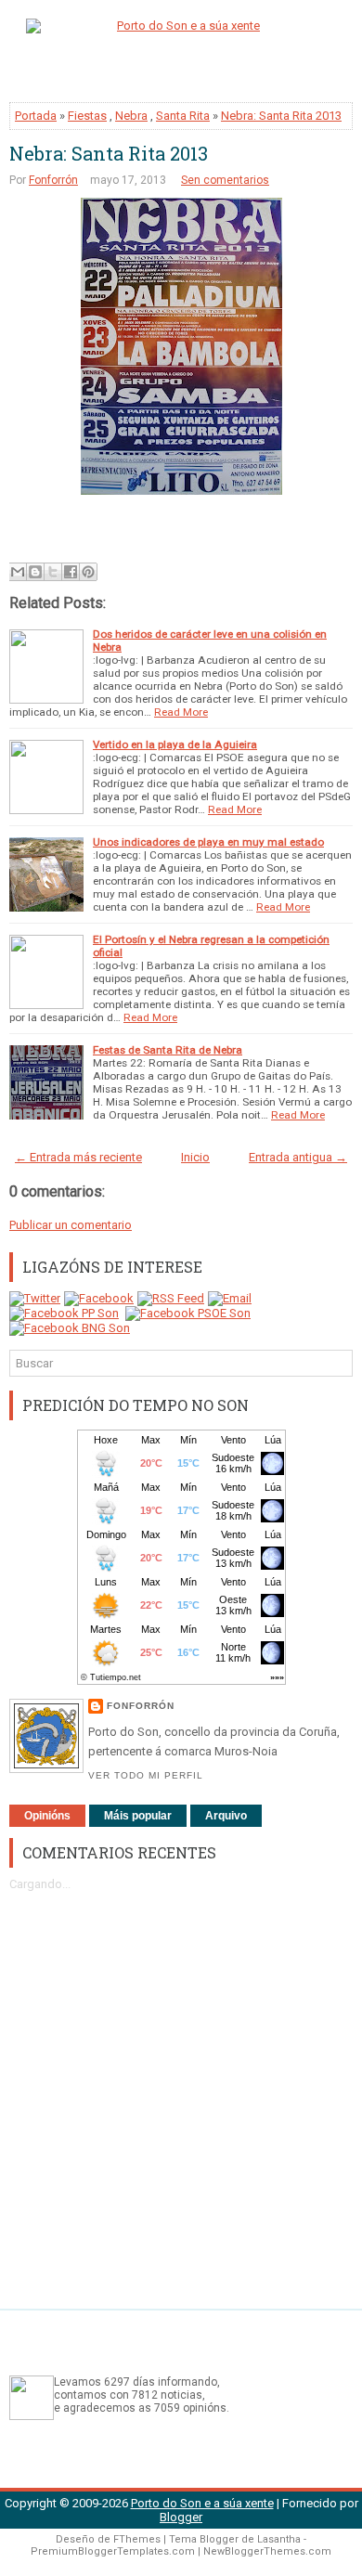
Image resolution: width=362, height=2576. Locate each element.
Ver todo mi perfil (146, 1775)
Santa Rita (183, 116)
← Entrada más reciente (78, 1157)
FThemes (137, 2539)
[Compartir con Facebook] (71, 572)
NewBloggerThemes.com (267, 2551)
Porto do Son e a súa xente (202, 2503)
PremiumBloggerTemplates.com (113, 2551)
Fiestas (87, 116)
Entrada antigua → (298, 1157)
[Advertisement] (181, 2091)
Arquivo (226, 1816)
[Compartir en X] (53, 572)
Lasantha (279, 2539)
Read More (181, 712)
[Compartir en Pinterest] (88, 572)
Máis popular (138, 1816)
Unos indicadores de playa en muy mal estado (208, 842)
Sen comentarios (225, 180)
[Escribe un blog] (35, 572)
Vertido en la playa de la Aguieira (175, 744)
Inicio (195, 1157)
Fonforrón (53, 180)
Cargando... (40, 1884)
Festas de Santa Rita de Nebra (168, 1050)
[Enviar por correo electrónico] (18, 572)
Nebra (131, 116)
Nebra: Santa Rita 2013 (281, 116)
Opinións (47, 1816)
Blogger (181, 2517)
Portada (36, 116)
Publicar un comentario (71, 1225)
